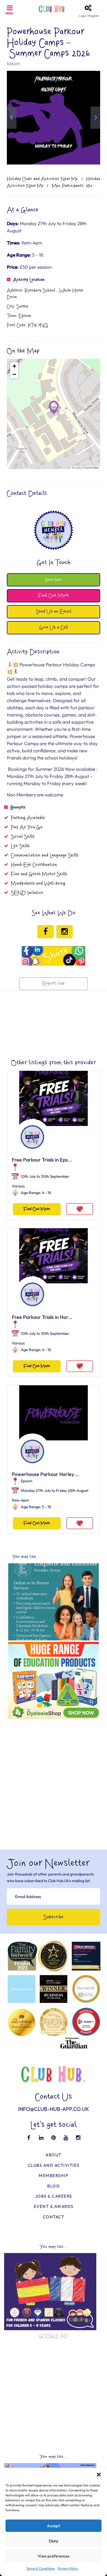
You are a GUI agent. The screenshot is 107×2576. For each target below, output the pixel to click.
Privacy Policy (68, 2568)
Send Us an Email (54, 612)
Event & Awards (54, 2206)
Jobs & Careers (54, 2196)
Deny (54, 2541)
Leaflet (77, 467)
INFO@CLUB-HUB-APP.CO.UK (54, 2109)
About (54, 2155)
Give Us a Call (54, 628)
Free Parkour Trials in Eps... (42, 1160)
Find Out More (37, 1209)
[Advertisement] (54, 1775)
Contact (54, 2217)
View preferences (54, 2556)
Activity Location (29, 280)
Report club (54, 984)
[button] (99, 2475)
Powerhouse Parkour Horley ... (46, 1474)
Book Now (54, 580)
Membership (54, 2175)
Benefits (18, 807)
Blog (54, 2186)
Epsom (13, 63)
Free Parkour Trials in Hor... (42, 1317)
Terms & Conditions (41, 2568)
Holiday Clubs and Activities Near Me (42, 179)
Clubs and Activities (54, 2165)
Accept (54, 2526)
